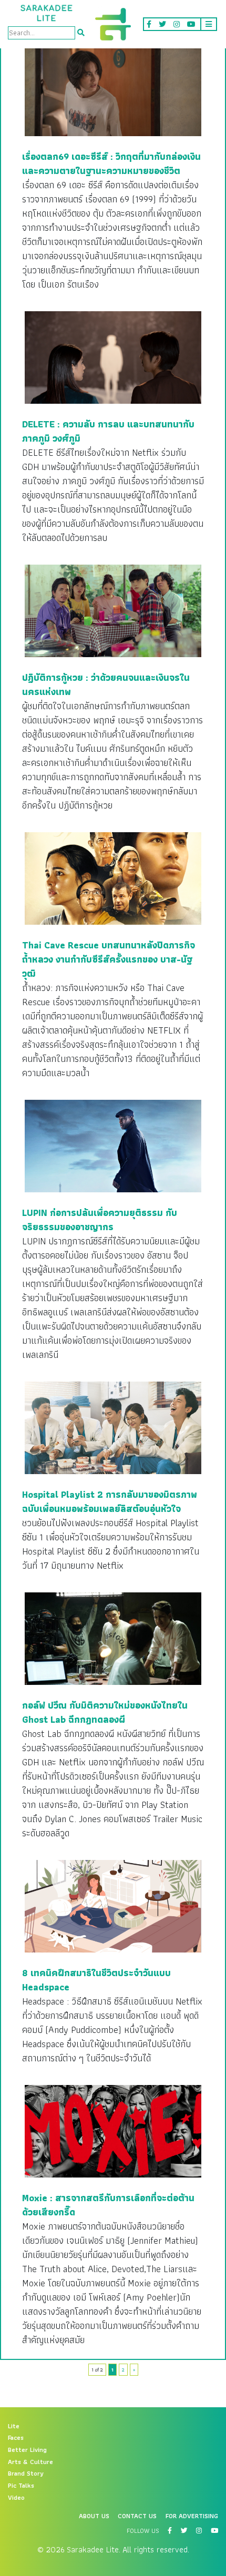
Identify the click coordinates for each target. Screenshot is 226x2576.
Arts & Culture (30, 2462)
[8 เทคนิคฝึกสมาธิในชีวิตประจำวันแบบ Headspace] (113, 1906)
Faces (16, 2438)
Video (16, 2498)
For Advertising (192, 2516)
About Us (94, 2516)
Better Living (27, 2450)
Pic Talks (21, 2486)
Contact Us (137, 2516)
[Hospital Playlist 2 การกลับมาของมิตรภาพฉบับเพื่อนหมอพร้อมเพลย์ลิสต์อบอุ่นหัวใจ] (113, 1427)
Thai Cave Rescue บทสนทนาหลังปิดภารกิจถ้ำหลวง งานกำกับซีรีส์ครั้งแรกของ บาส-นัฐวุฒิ (109, 959)
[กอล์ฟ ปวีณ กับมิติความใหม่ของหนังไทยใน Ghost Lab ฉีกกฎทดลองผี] (113, 1638)
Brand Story (26, 2473)
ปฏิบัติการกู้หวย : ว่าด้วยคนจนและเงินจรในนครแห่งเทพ (106, 684)
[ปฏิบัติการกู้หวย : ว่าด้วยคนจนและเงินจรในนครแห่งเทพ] (113, 610)
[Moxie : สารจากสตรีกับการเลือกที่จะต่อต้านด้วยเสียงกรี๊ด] (113, 2131)
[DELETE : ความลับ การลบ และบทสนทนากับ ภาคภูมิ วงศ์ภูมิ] (113, 357)
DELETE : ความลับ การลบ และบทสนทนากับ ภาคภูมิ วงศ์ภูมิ (108, 431)
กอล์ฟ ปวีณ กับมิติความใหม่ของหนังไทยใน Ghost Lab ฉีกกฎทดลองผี (105, 1712)
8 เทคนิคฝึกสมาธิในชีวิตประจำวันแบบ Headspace (96, 1980)
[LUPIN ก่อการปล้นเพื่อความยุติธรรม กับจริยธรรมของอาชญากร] (113, 1146)
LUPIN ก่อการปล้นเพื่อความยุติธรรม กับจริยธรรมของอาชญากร (100, 1220)
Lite (14, 2426)
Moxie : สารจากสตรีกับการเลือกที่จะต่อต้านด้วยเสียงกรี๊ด (108, 2205)
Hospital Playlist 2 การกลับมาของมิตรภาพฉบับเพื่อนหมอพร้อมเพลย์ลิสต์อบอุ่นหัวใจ (110, 1501)
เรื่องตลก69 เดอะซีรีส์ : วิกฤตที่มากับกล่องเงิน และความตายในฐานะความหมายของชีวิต (111, 163)
